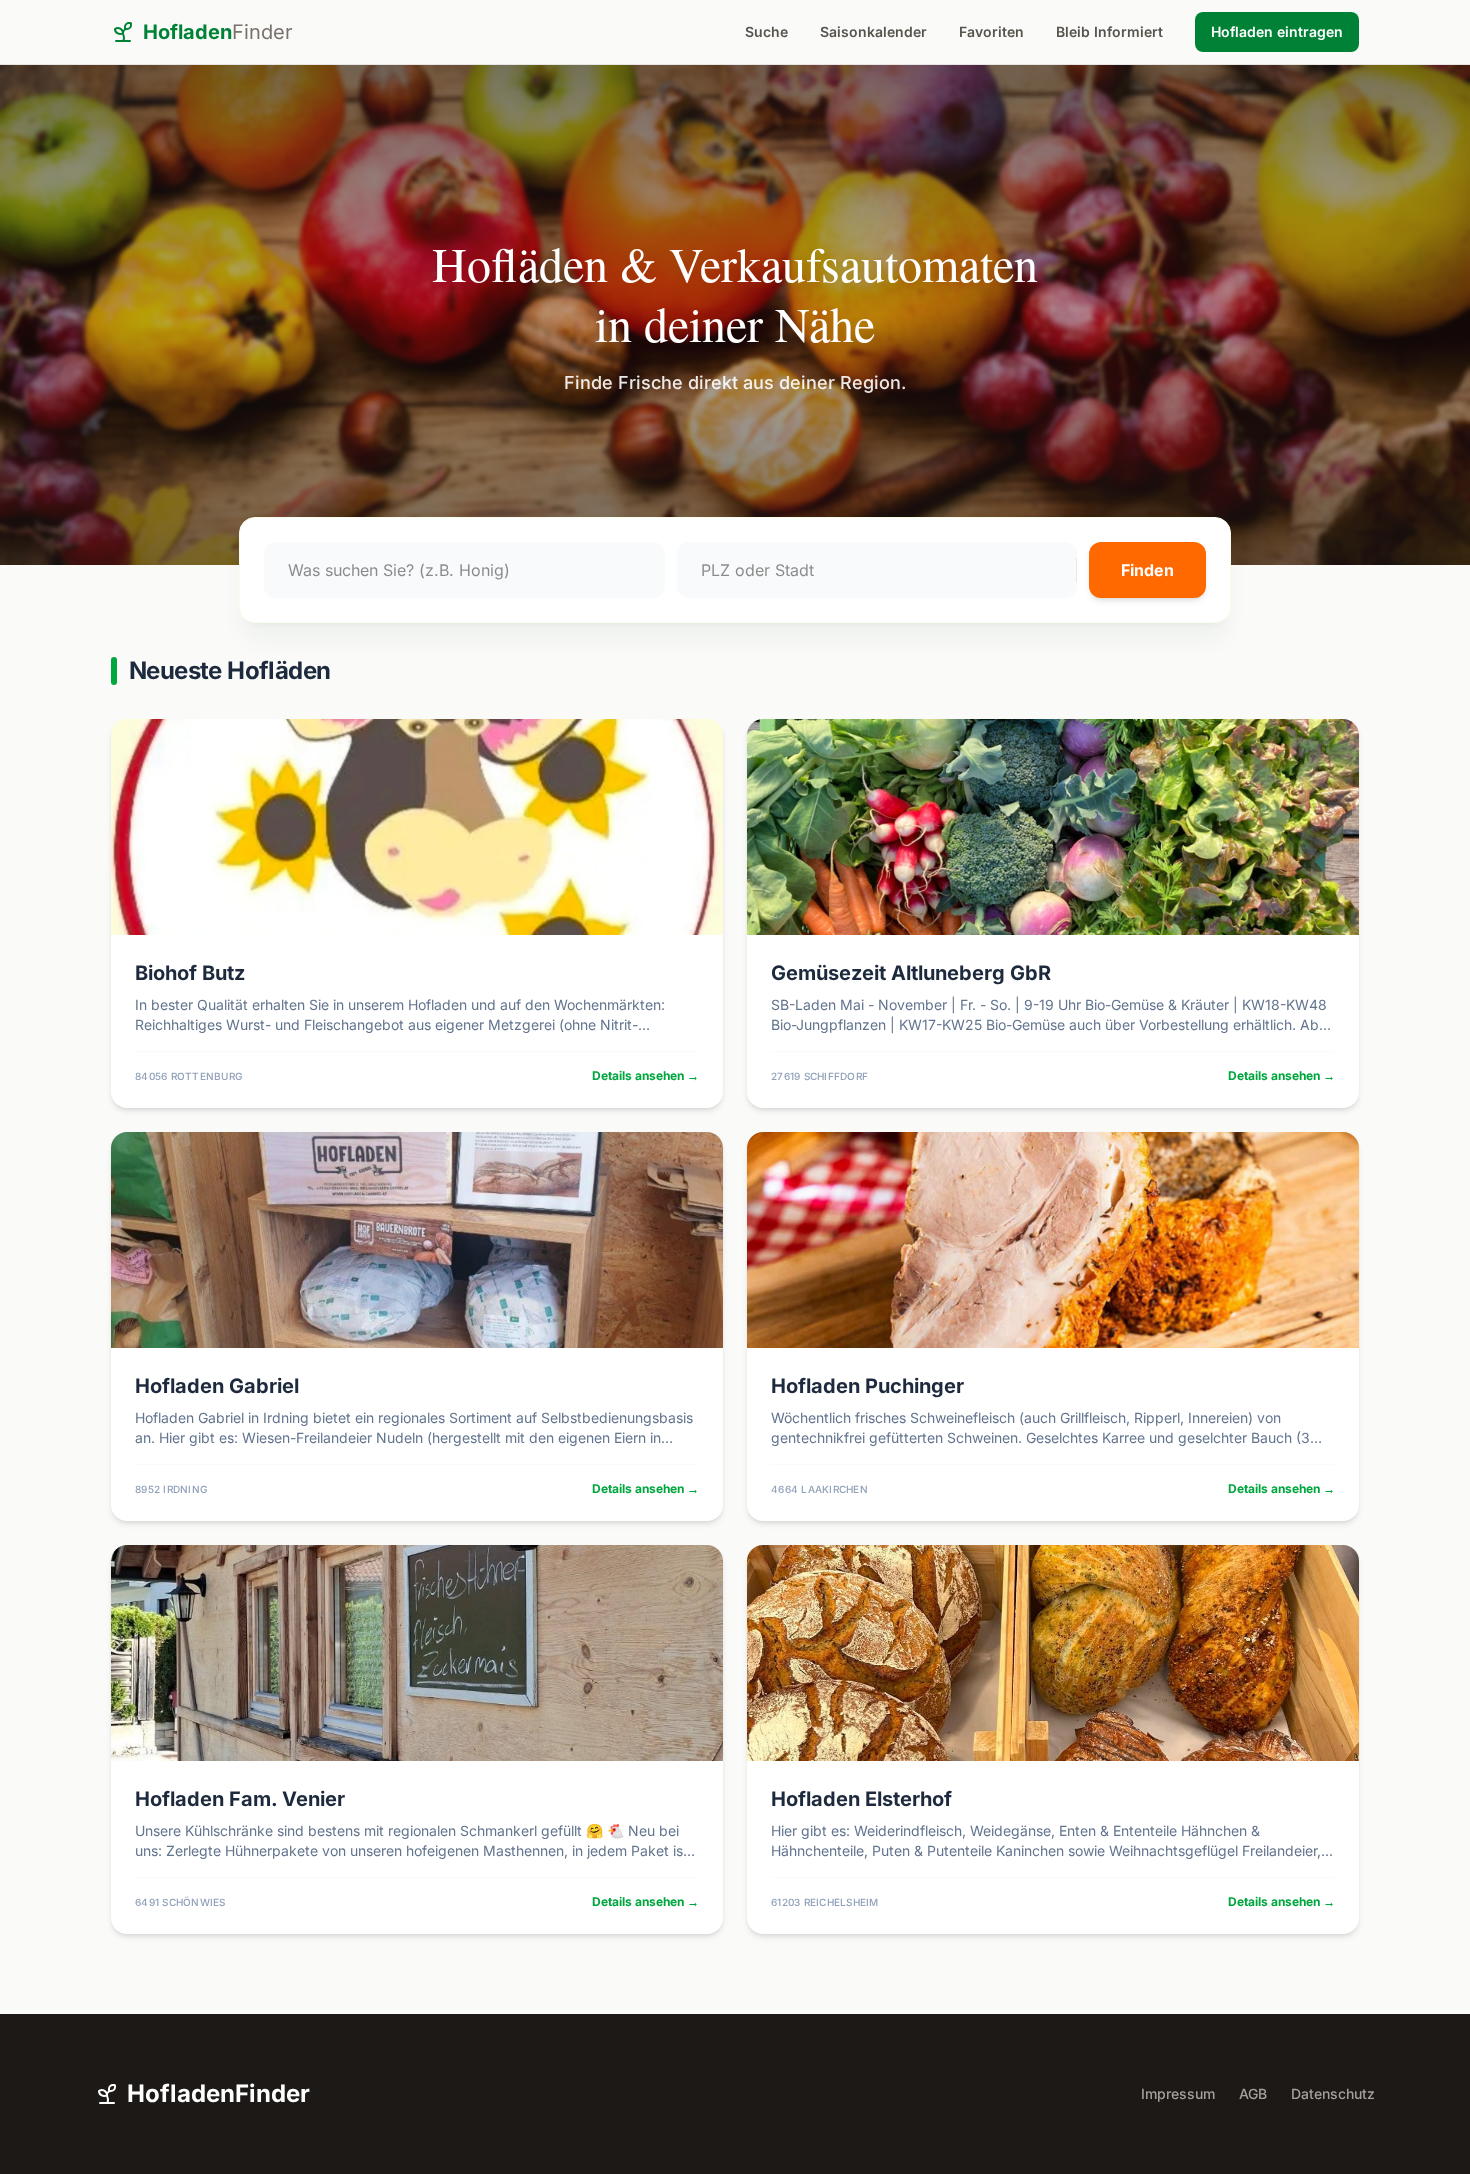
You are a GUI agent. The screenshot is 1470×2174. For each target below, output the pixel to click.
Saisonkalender (873, 31)
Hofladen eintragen (1277, 31)
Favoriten (991, 31)
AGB (1253, 2093)
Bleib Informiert (1109, 31)
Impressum (1178, 2093)
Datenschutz (1333, 2093)
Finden (1147, 570)
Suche (766, 31)
